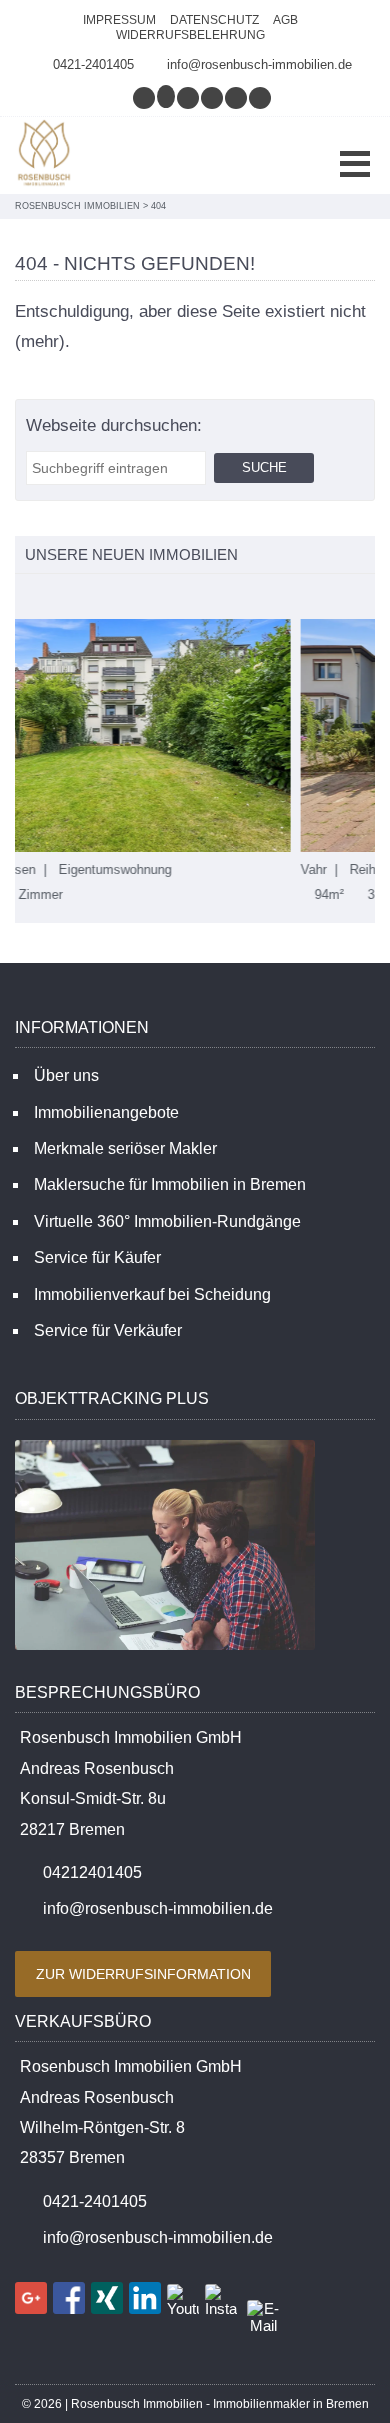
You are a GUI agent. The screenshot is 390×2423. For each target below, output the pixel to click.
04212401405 (92, 1872)
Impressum (119, 20)
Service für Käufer (97, 1257)
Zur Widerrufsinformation (143, 1974)
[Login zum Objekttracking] (165, 1649)
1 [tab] (25, 597)
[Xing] (213, 97)
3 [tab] (67, 597)
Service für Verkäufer (108, 1330)
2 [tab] (46, 597)
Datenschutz (214, 20)
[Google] (167, 97)
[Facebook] (189, 97)
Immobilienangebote (106, 1112)
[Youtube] (261, 97)
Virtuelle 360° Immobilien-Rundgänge (167, 1221)
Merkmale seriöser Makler (125, 1148)
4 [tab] (88, 597)
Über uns (66, 1075)
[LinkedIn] (237, 97)
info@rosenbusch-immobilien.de (259, 64)
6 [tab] (130, 597)
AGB (285, 20)
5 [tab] (109, 597)
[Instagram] (145, 97)
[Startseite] (45, 155)
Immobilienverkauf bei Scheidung (152, 1294)
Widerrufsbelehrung (190, 35)
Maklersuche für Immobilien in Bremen (170, 1184)
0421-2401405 (93, 64)
